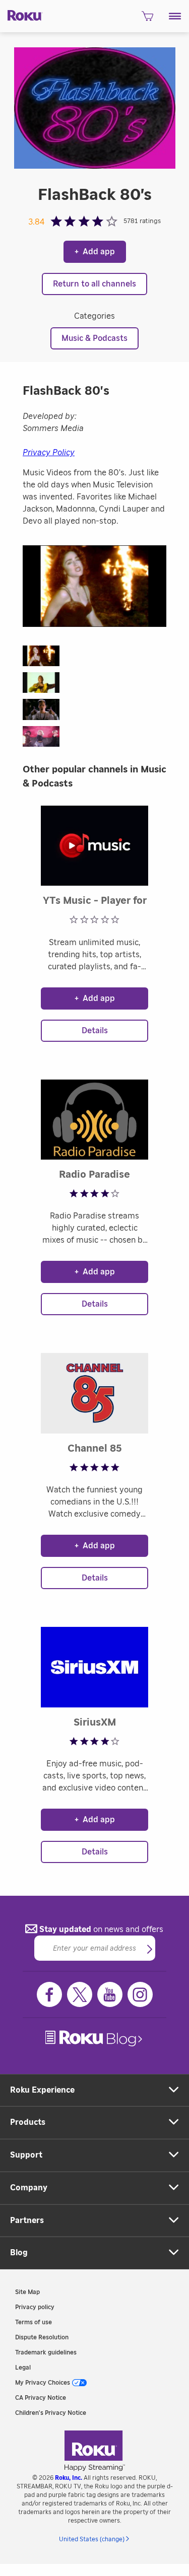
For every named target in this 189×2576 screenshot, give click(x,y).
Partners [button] (27, 2221)
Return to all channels (94, 284)
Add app (95, 252)
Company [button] (29, 2188)
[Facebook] (49, 1994)
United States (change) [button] (92, 2539)
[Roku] (21, 15)
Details (95, 1031)
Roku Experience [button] (42, 2090)
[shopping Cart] (147, 19)
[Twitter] (80, 1994)
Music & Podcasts (94, 338)
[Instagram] (140, 1994)
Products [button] (28, 2122)
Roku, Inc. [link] (69, 2478)
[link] (95, 2038)
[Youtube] (110, 1994)
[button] (175, 16)
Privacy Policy (49, 453)
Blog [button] (19, 2253)
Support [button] (26, 2155)
